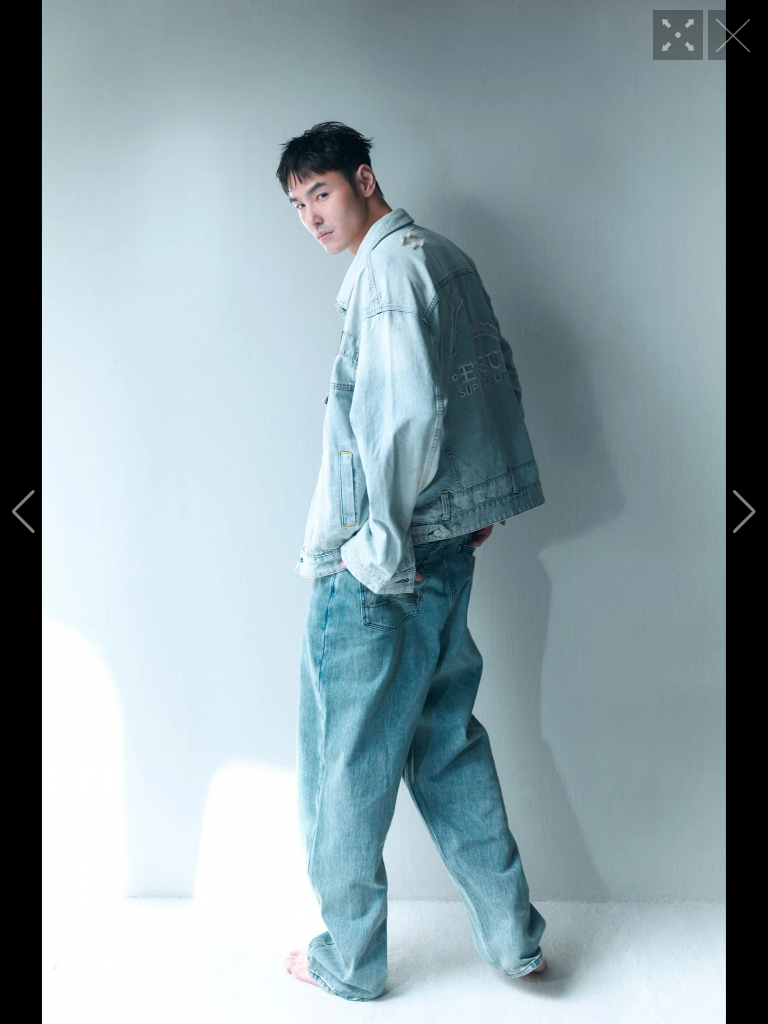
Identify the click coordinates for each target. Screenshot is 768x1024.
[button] (23, 512)
